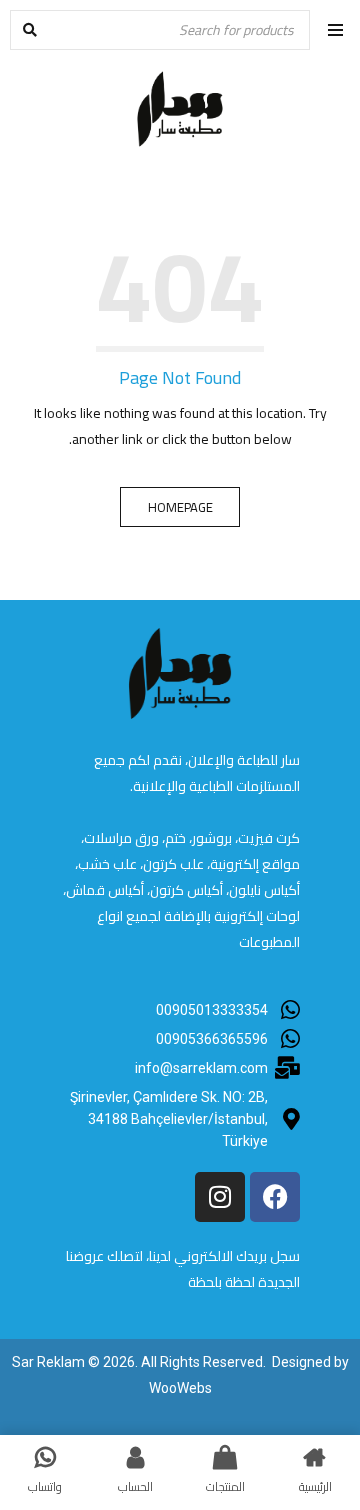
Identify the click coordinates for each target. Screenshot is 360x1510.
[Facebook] (275, 1197)
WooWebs (180, 1388)
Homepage (180, 507)
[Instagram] (220, 1197)
